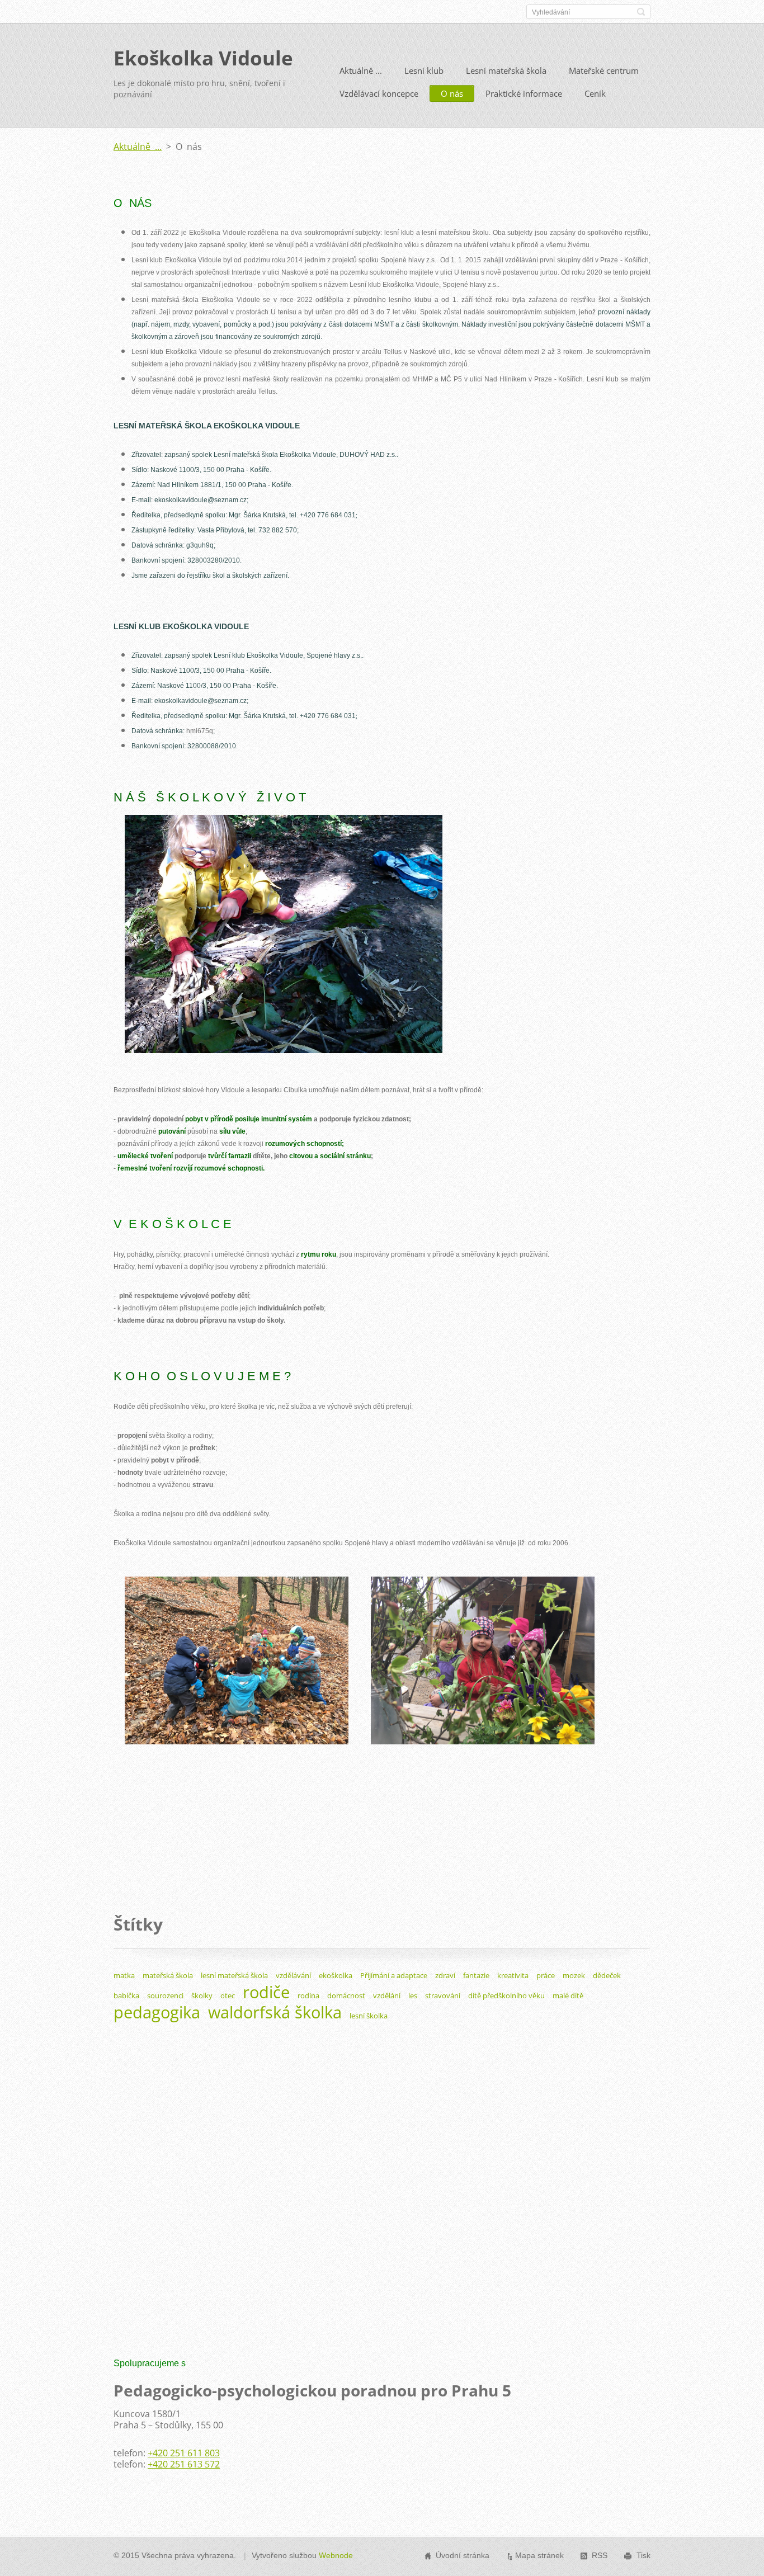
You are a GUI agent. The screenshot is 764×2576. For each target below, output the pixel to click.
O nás (452, 93)
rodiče (266, 1992)
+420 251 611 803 (184, 2453)
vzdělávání (293, 1975)
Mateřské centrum (604, 70)
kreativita (513, 1975)
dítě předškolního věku (506, 1995)
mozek (574, 1975)
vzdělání (387, 1995)
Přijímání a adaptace (394, 1975)
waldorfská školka (275, 2012)
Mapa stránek (539, 2555)
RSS (600, 2555)
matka (124, 1975)
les (413, 1995)
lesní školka (369, 2016)
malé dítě (568, 1995)
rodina (308, 1995)
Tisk (643, 2555)
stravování (443, 1995)
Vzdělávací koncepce (379, 93)
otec (228, 1995)
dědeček (607, 1975)
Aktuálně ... (361, 70)
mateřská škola (168, 1975)
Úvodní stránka (463, 2555)
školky (202, 1995)
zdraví (445, 1975)
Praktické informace (524, 93)
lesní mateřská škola (234, 1975)
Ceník (595, 93)
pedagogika (157, 2012)
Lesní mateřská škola (506, 70)
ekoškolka (336, 1975)
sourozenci (165, 1995)
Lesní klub (424, 70)
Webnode (336, 2555)
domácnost (346, 1995)
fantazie (476, 1975)
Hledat (641, 12)
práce (546, 1975)
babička (126, 1995)
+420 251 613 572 (184, 2464)
